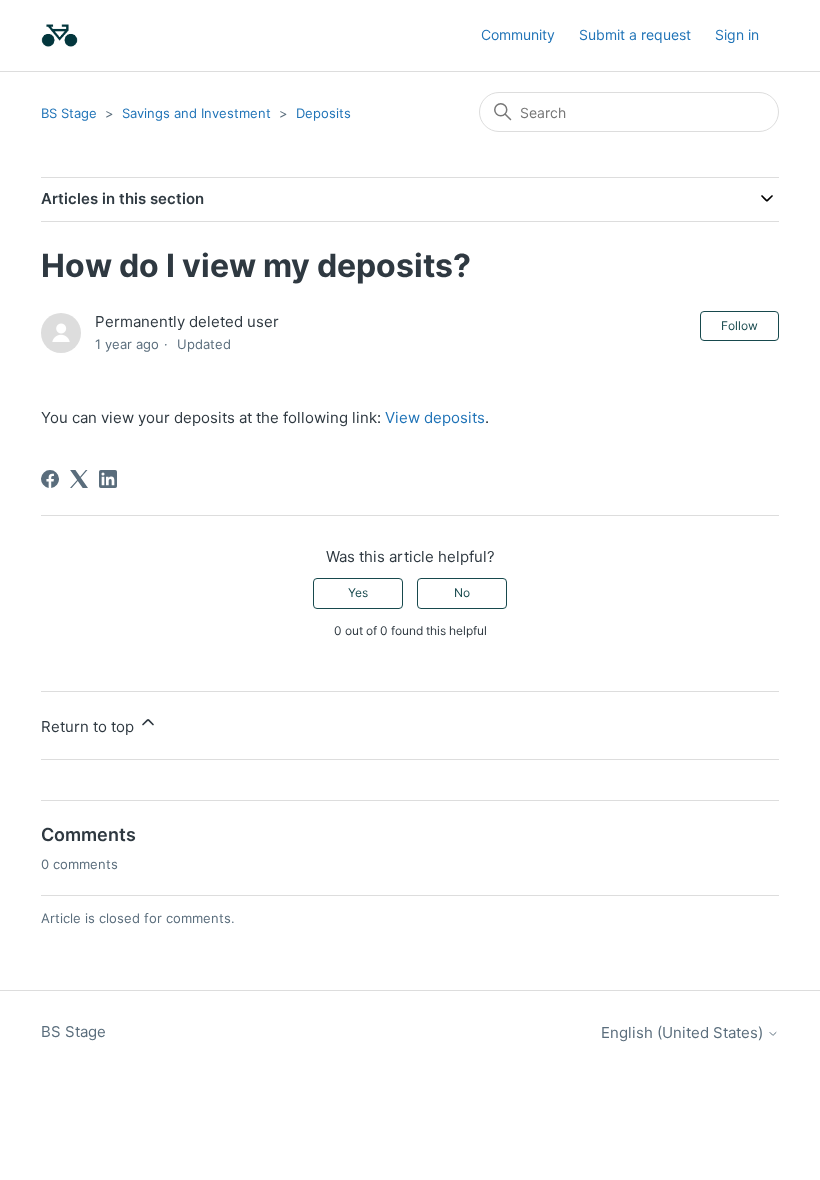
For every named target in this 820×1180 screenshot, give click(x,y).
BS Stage (69, 113)
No (462, 592)
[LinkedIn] (108, 479)
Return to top (89, 726)
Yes (358, 592)
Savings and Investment (196, 113)
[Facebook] (50, 479)
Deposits (323, 113)
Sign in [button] (737, 34)
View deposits (435, 417)
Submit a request (635, 34)
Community (518, 34)
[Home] (59, 35)
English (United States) (684, 1032)
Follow (739, 325)
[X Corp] (79, 479)
